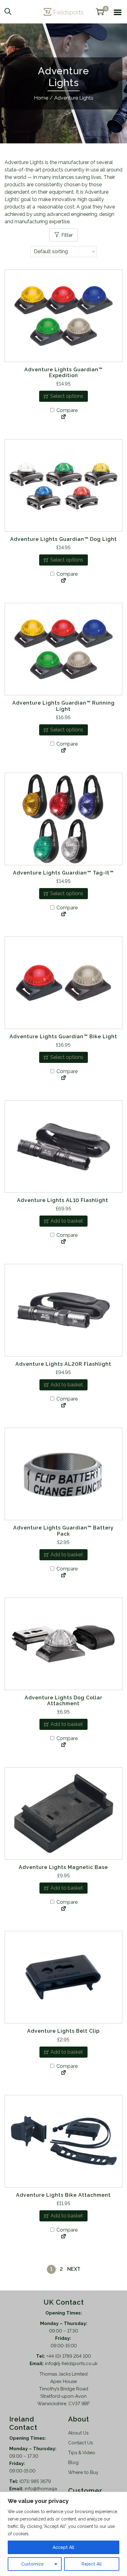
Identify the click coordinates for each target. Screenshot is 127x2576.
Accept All (63, 2547)
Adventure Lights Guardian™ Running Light (63, 706)
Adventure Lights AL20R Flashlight (63, 1364)
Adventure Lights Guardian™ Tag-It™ (63, 873)
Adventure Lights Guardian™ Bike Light (63, 1037)
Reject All (92, 2564)
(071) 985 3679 (35, 2481)
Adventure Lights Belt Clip (63, 2031)
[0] (100, 12)
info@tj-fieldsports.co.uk (71, 2364)
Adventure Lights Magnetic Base (63, 1867)
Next (74, 2269)
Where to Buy (83, 2472)
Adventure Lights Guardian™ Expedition (63, 372)
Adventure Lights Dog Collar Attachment (63, 1701)
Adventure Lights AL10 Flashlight (63, 1200)
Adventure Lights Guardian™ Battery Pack (63, 1531)
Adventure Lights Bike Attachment (63, 2195)
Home (41, 98)
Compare (66, 410)
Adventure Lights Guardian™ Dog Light (63, 539)
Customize (33, 2564)
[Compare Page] (63, 417)
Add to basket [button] (67, 1221)
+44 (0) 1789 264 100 (69, 2356)
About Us (78, 2433)
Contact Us (80, 2443)
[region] (63, 2534)
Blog (73, 2463)
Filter (67, 235)
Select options (67, 396)
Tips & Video (82, 2453)
